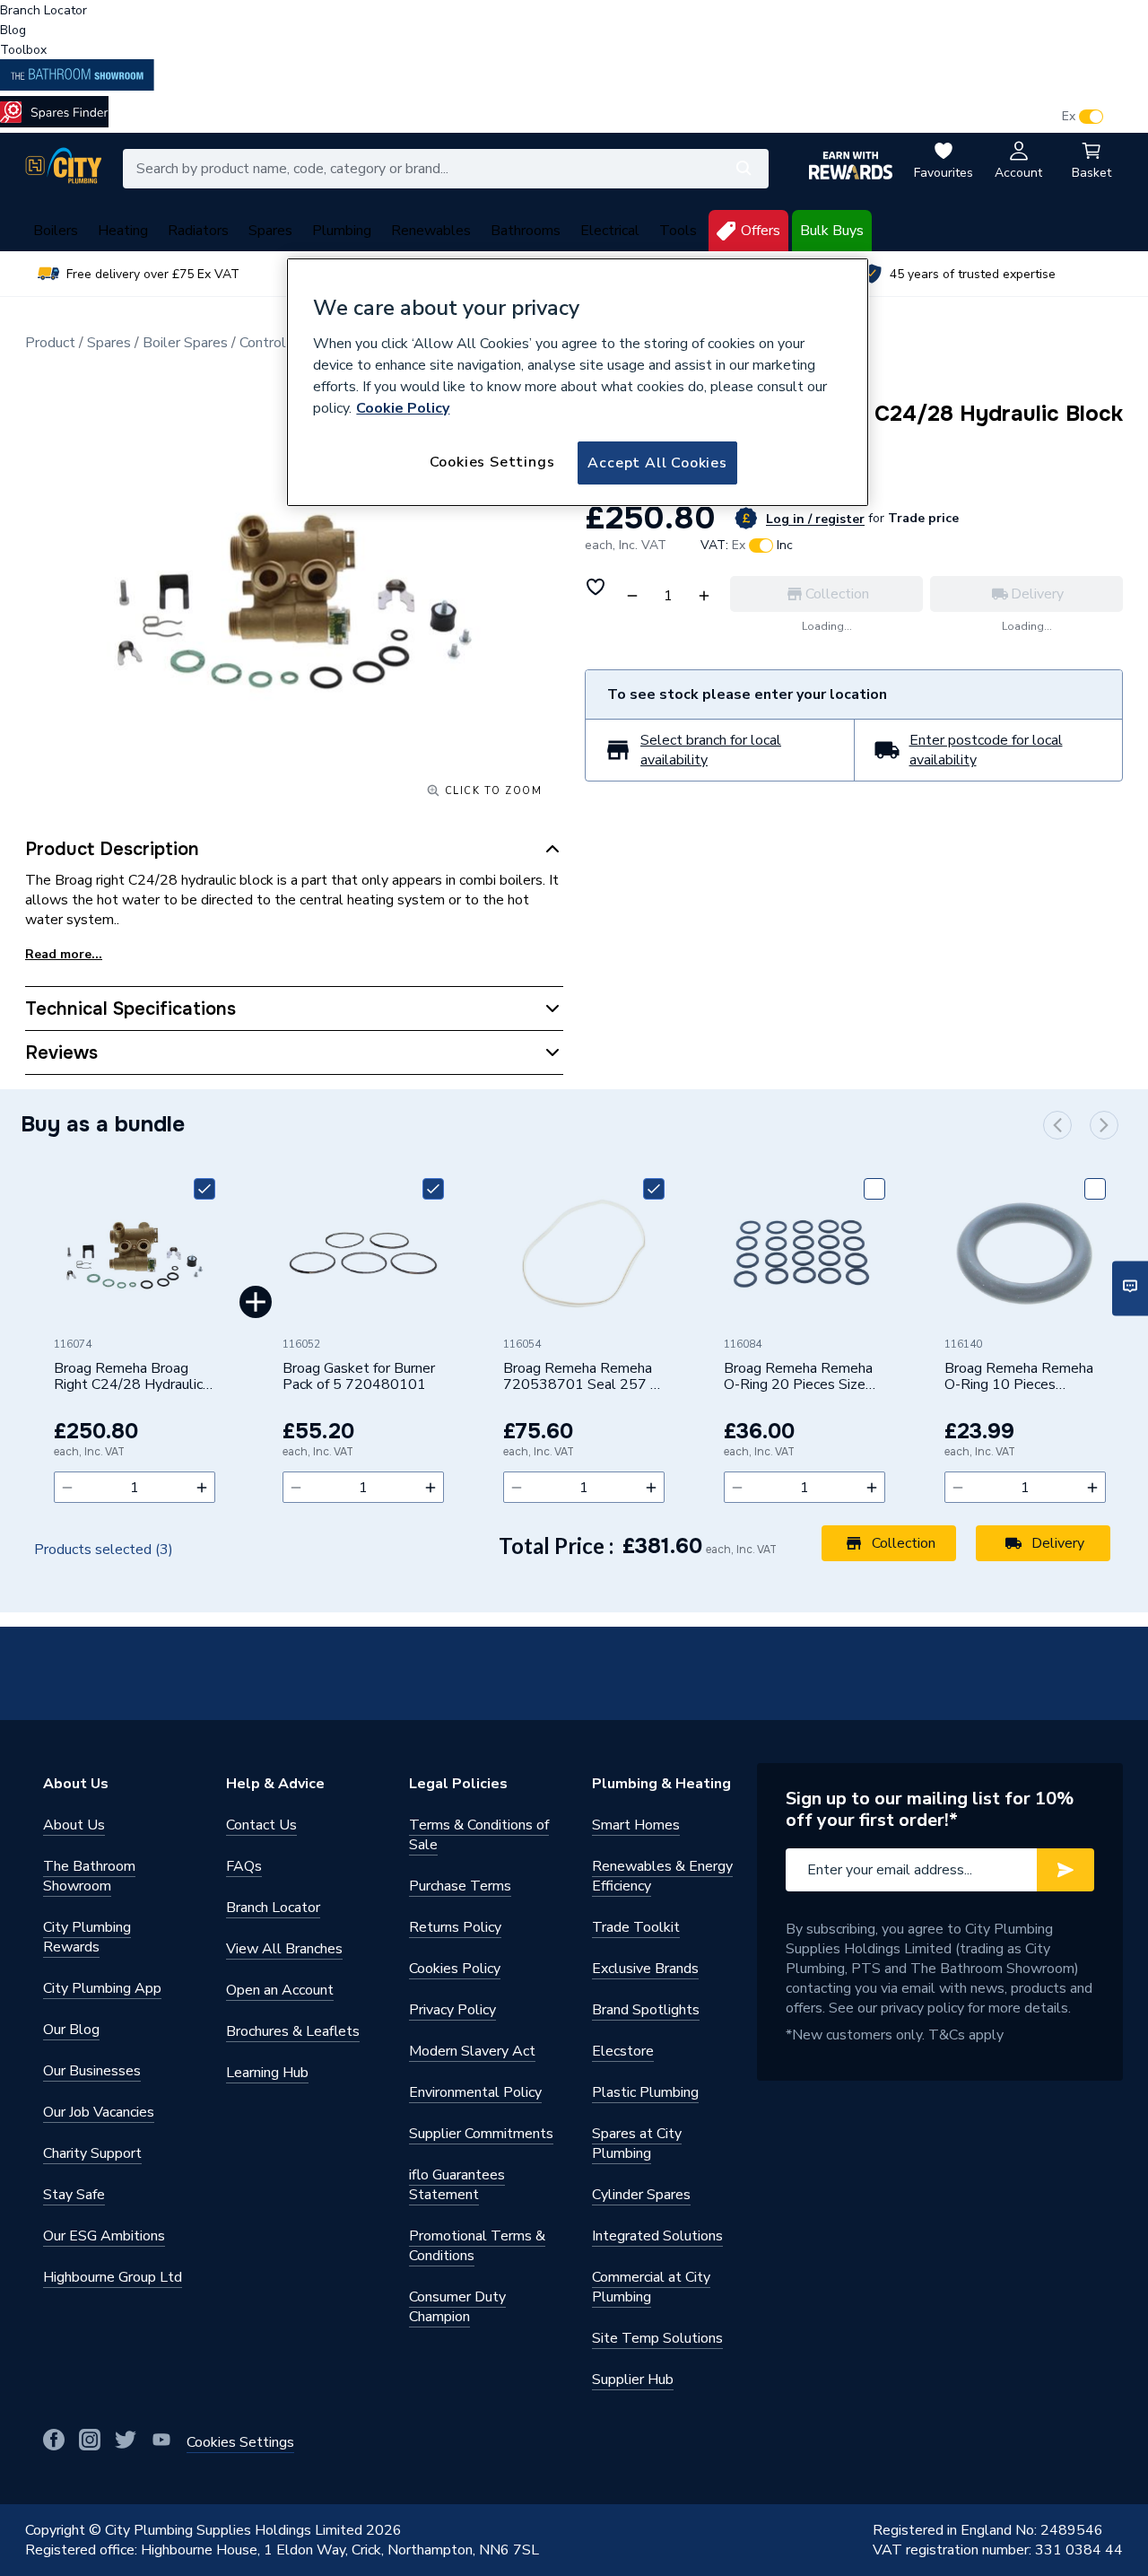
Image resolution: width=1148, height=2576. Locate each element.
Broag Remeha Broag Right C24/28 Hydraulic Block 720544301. (128, 1377)
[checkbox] (204, 1189)
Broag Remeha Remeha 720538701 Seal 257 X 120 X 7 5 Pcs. (581, 1377)
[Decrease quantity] (67, 1487)
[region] (578, 382)
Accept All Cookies (657, 463)
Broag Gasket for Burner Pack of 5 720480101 (359, 1377)
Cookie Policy (403, 408)
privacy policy (922, 2008)
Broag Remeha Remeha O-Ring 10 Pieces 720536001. (1019, 1377)
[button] (1057, 1125)
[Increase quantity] (202, 1487)
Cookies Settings (492, 462)
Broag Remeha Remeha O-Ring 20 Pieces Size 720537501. (798, 1377)
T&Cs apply (966, 2035)
